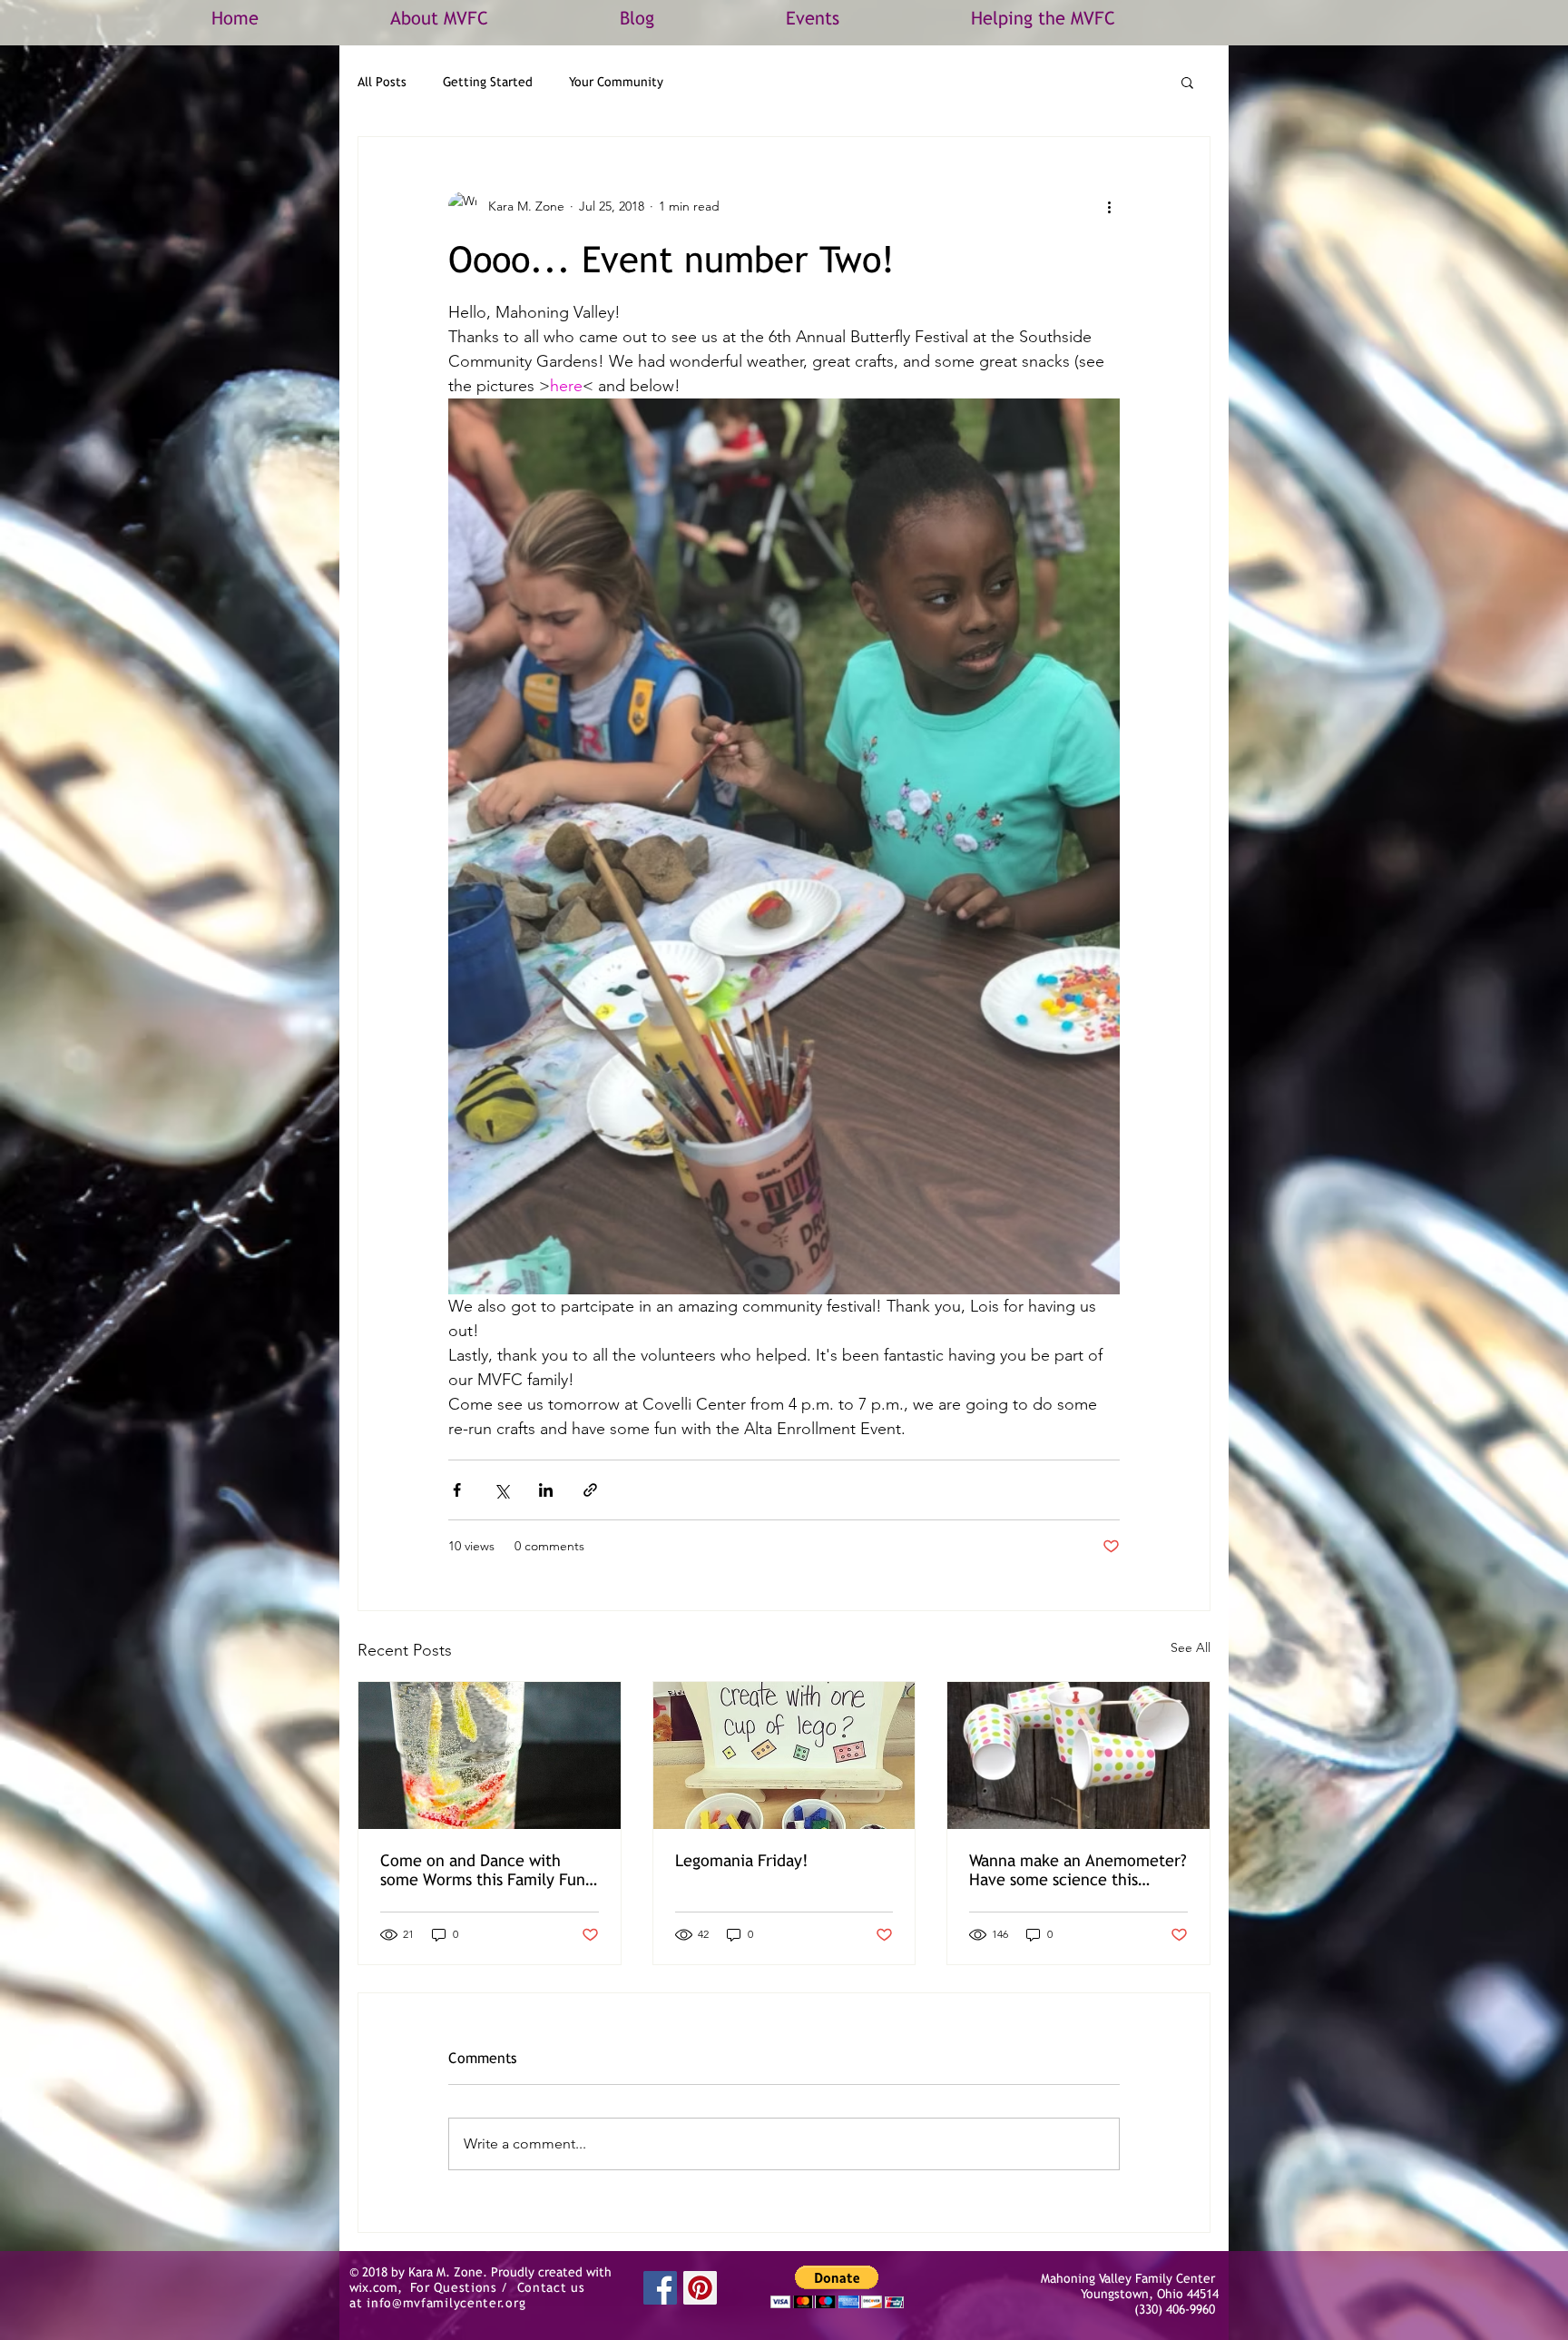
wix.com (373, 2287)
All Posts (382, 82)
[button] (1187, 82)
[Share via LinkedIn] (546, 1490)
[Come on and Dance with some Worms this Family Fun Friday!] (490, 1755)
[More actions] (1109, 206)
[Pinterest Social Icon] (700, 2288)
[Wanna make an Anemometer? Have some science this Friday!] (1078, 1755)
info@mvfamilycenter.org (446, 2303)
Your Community (616, 82)
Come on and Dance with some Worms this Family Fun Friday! (483, 1870)
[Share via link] (590, 1490)
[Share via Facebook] (457, 1490)
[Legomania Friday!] (784, 1755)
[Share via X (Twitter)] (501, 1490)
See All (1191, 1647)
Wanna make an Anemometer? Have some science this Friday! (1078, 1870)
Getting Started (488, 82)
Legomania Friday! (742, 1860)
